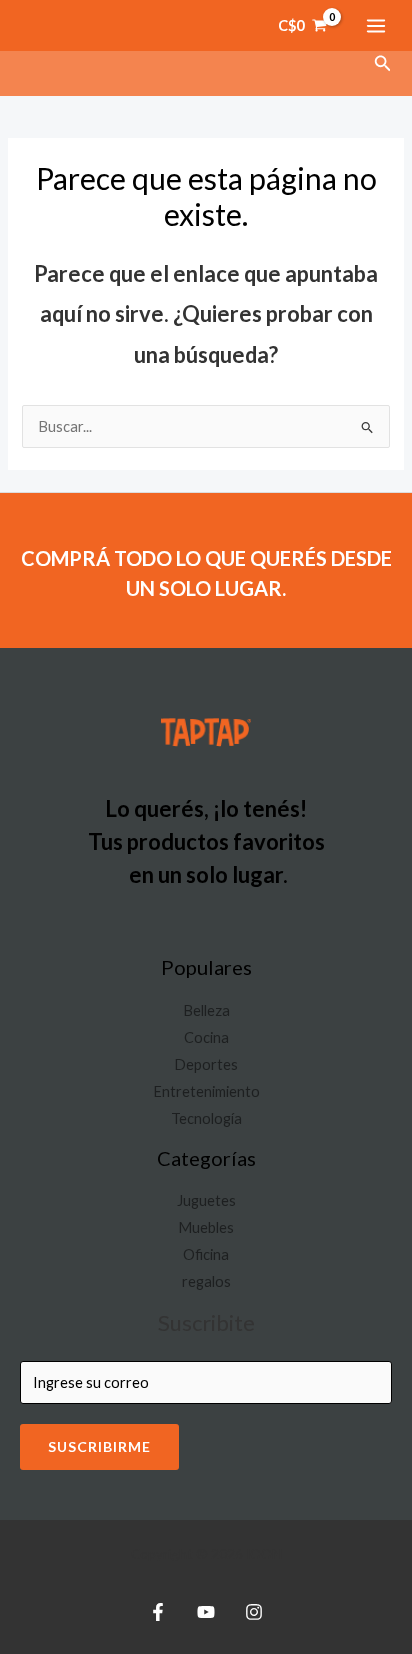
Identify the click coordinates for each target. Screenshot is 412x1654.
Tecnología (206, 1118)
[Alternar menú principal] (376, 25)
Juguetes (206, 1200)
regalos (206, 1281)
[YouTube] (206, 1612)
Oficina (206, 1254)
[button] (383, 63)
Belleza (206, 1010)
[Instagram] (254, 1612)
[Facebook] (158, 1612)
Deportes (206, 1064)
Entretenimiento (206, 1091)
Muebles (206, 1227)
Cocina (206, 1037)
